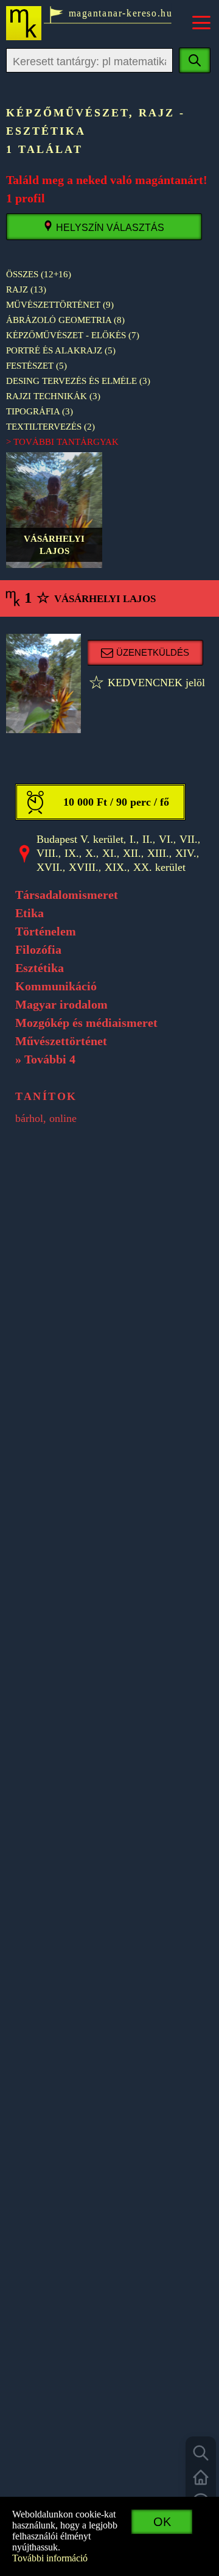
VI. (166, 839)
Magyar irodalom (61, 1004)
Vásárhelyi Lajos (54, 510)
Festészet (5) (36, 366)
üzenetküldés (153, 652)
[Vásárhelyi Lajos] (43, 683)
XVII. (50, 867)
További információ (50, 2558)
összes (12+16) (39, 274)
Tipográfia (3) (40, 411)
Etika (30, 913)
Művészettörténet (61, 1041)
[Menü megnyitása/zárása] (201, 23)
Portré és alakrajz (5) (61, 350)
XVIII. (84, 867)
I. (133, 839)
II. (148, 839)
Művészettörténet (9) (60, 305)
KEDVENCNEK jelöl (147, 683)
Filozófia (38, 949)
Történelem (46, 931)
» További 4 (45, 1059)
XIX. (116, 867)
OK (162, 2522)
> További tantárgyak (62, 442)
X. (91, 853)
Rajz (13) (26, 289)
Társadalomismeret (67, 895)
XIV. (186, 853)
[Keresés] (201, 2453)
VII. (189, 839)
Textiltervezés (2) (50, 427)
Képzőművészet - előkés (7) (73, 335)
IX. (72, 853)
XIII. (158, 853)
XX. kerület (159, 867)
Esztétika (40, 968)
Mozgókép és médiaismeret (86, 1023)
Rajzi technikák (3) (53, 396)
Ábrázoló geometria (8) (65, 320)
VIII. (47, 853)
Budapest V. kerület (80, 839)
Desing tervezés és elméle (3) (78, 381)
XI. (109, 853)
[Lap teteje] (201, 2477)
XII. (132, 853)
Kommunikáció (56, 986)
